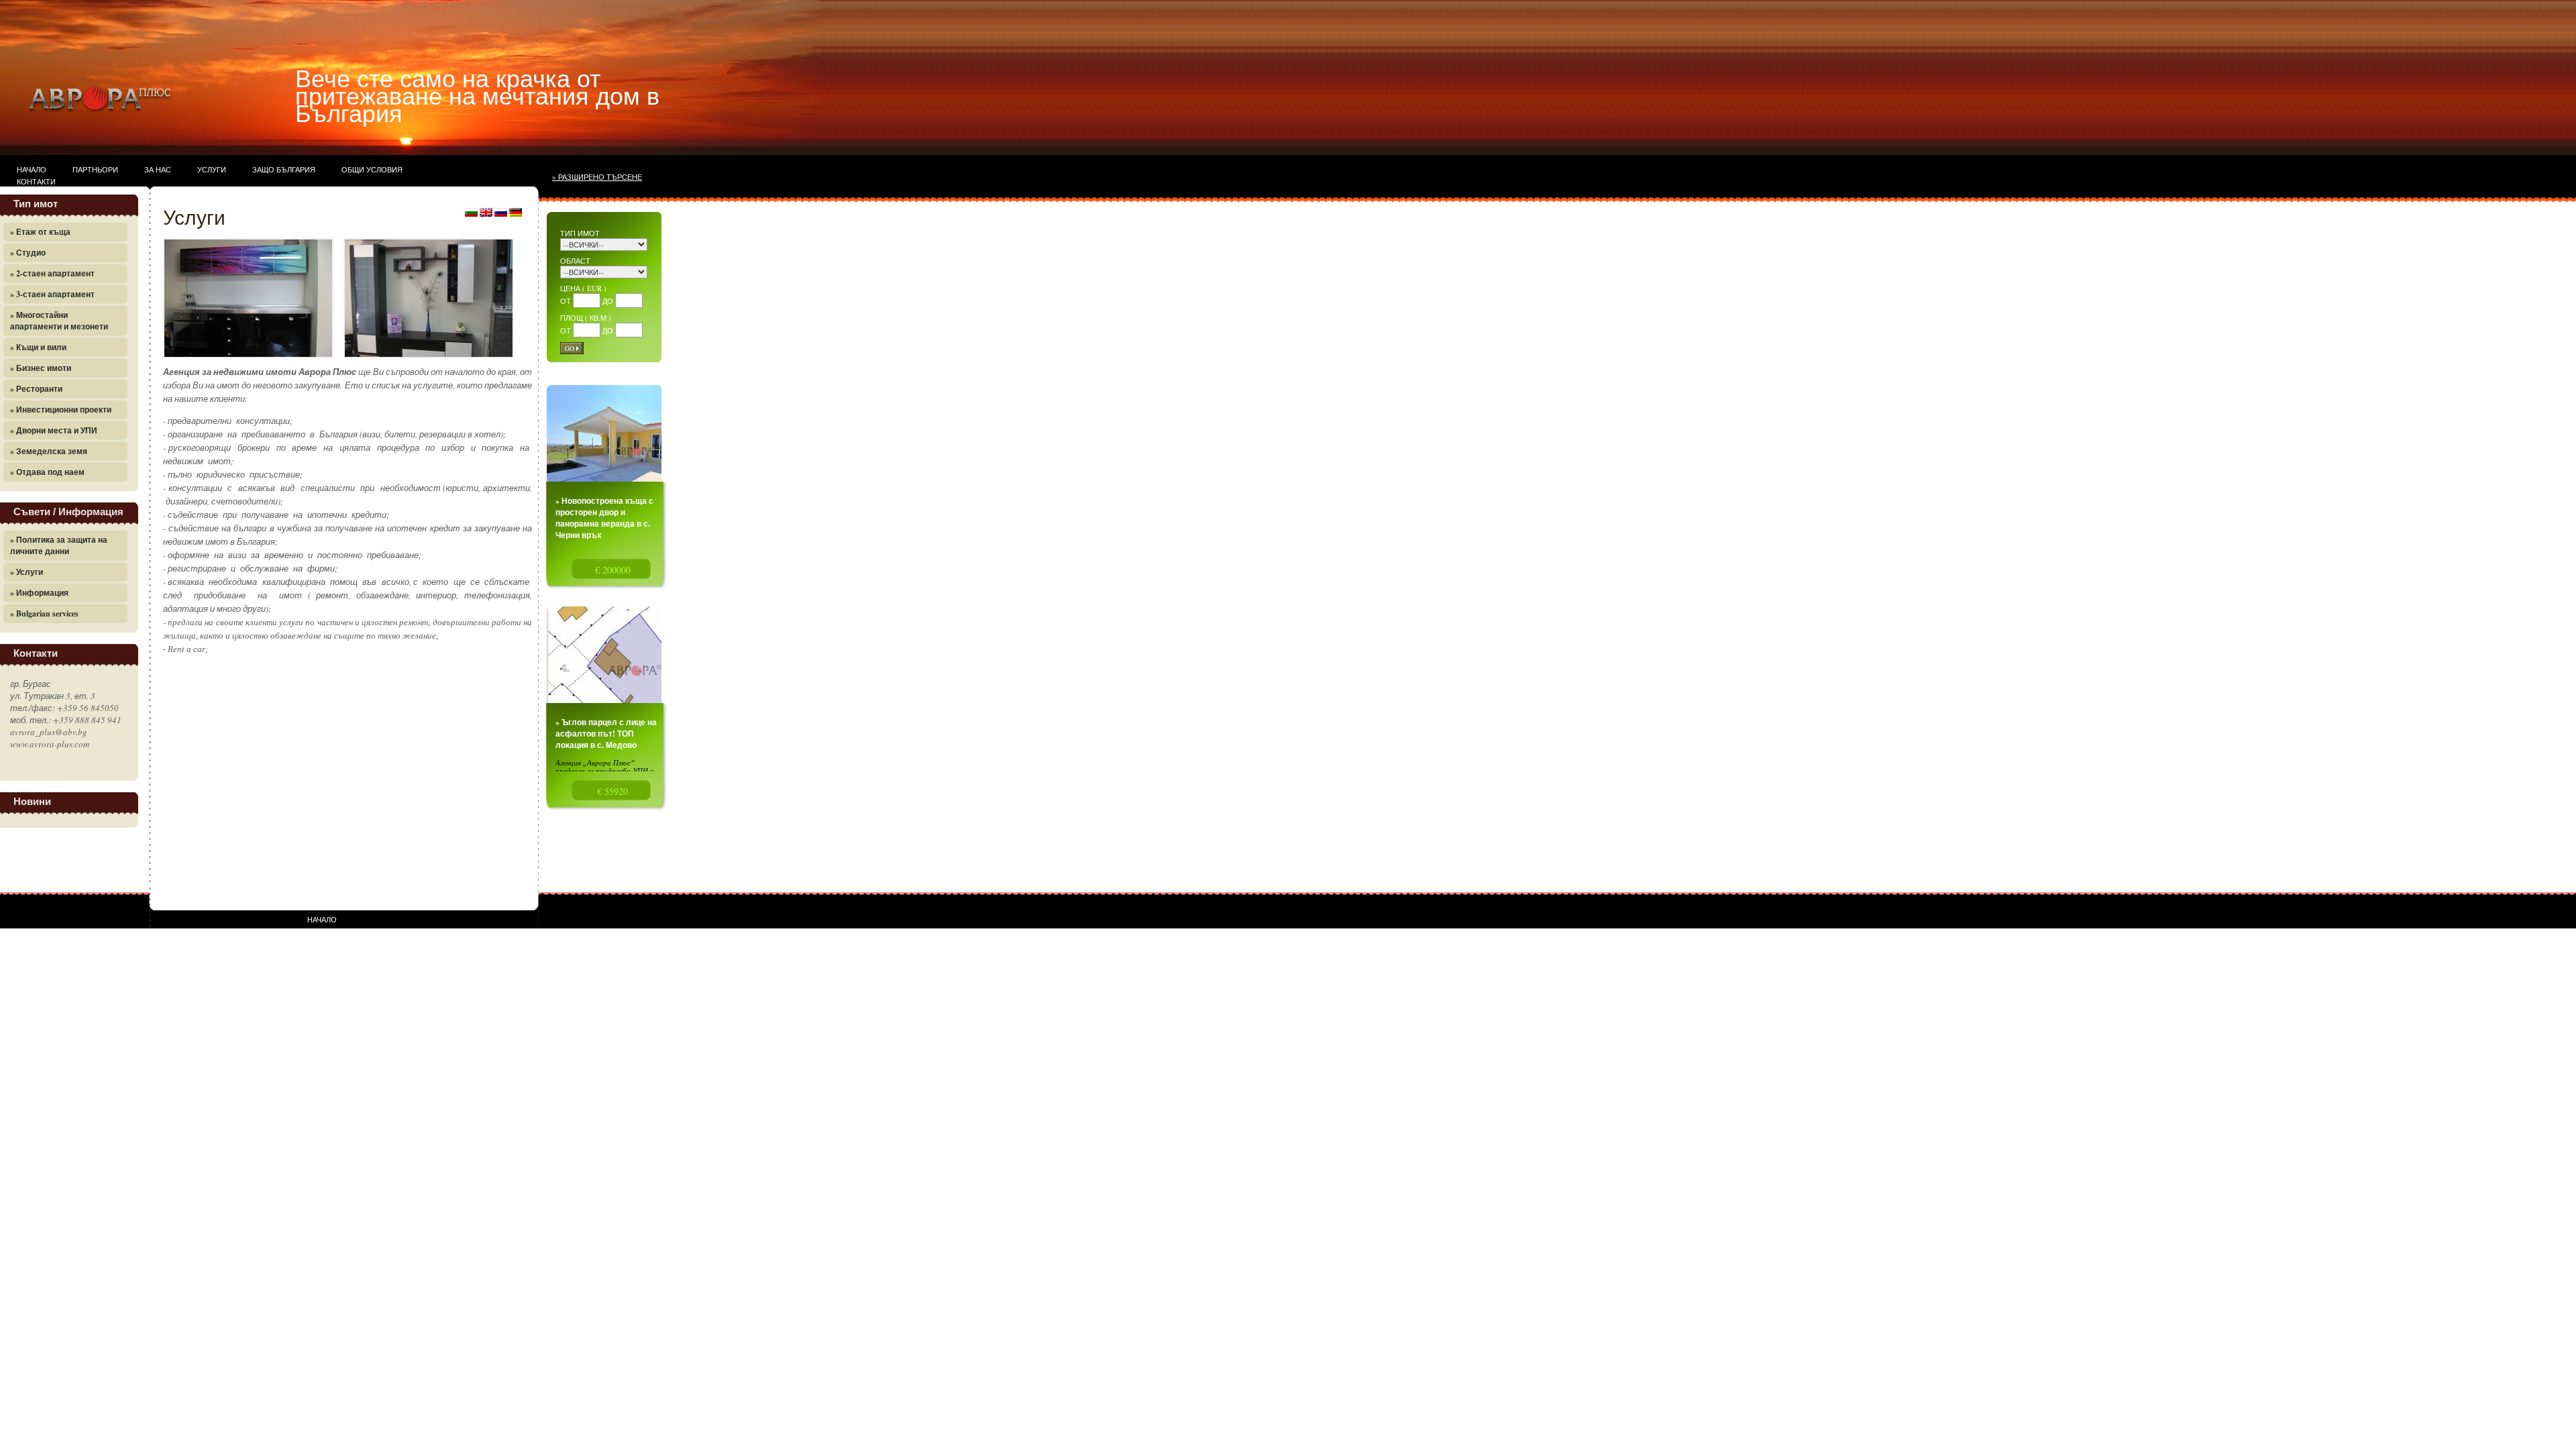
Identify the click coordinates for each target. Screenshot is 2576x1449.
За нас (158, 169)
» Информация (39, 593)
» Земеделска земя (49, 451)
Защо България (284, 169)
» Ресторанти (36, 389)
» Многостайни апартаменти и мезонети (59, 321)
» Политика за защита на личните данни (59, 545)
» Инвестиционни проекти (61, 410)
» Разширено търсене (597, 177)
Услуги (212, 169)
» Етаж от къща (40, 232)
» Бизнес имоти (41, 368)
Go (570, 348)
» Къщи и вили (38, 347)
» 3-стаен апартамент (52, 294)
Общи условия (372, 169)
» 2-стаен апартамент (52, 273)
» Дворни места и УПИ (54, 430)
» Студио (28, 253)
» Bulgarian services (44, 613)
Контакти (36, 181)
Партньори (95, 169)
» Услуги (26, 572)
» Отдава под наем (47, 472)
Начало (32, 169)
